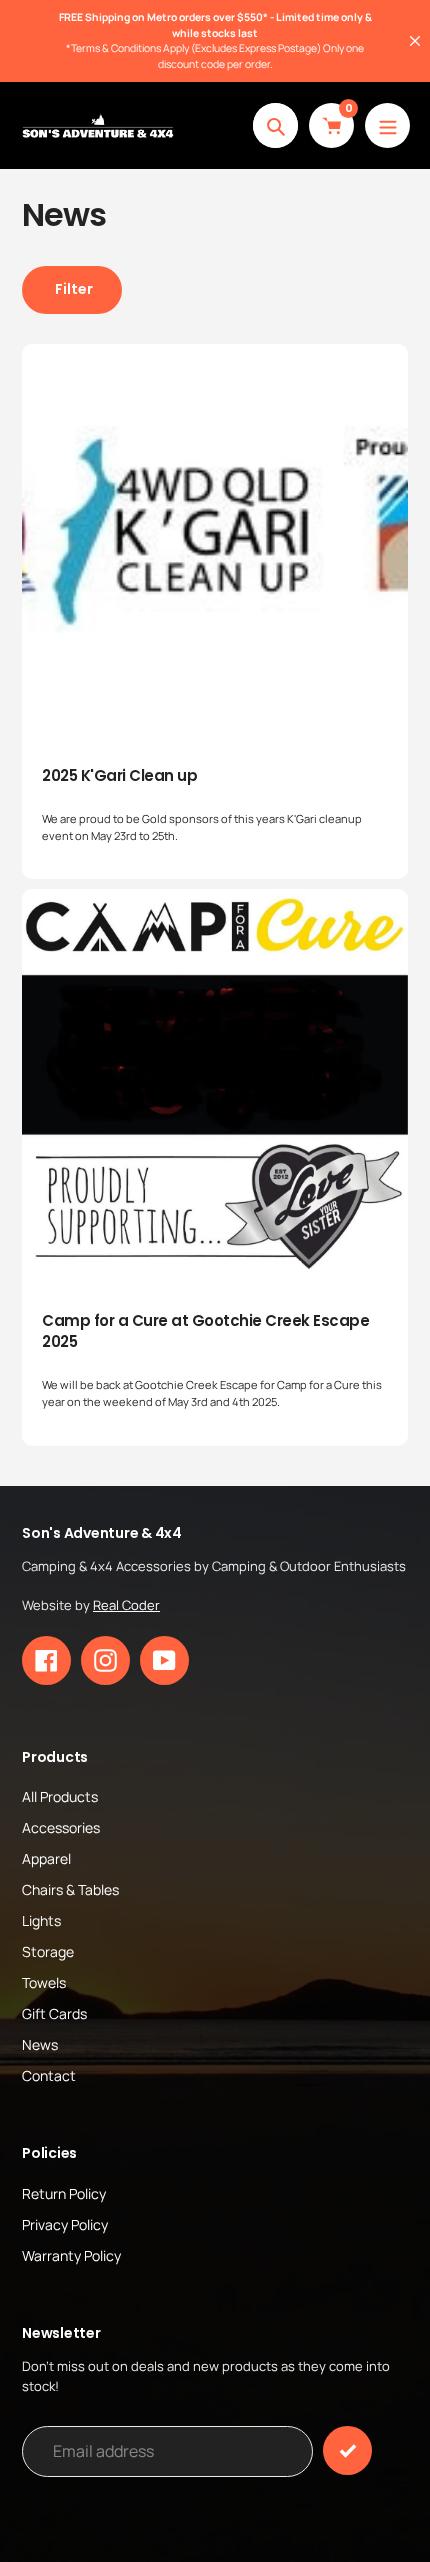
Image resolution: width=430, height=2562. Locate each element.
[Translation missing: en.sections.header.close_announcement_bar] (415, 41)
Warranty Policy (71, 2255)
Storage (48, 1951)
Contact (49, 2075)
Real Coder (126, 1605)
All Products (60, 1796)
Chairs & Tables (70, 1889)
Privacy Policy (65, 2224)
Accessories (61, 1827)
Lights (41, 1920)
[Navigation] (387, 125)
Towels (44, 1982)
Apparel (46, 1858)
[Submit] (347, 2450)
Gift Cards (54, 2013)
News (40, 2044)
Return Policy (64, 2193)
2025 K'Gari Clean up (119, 775)
